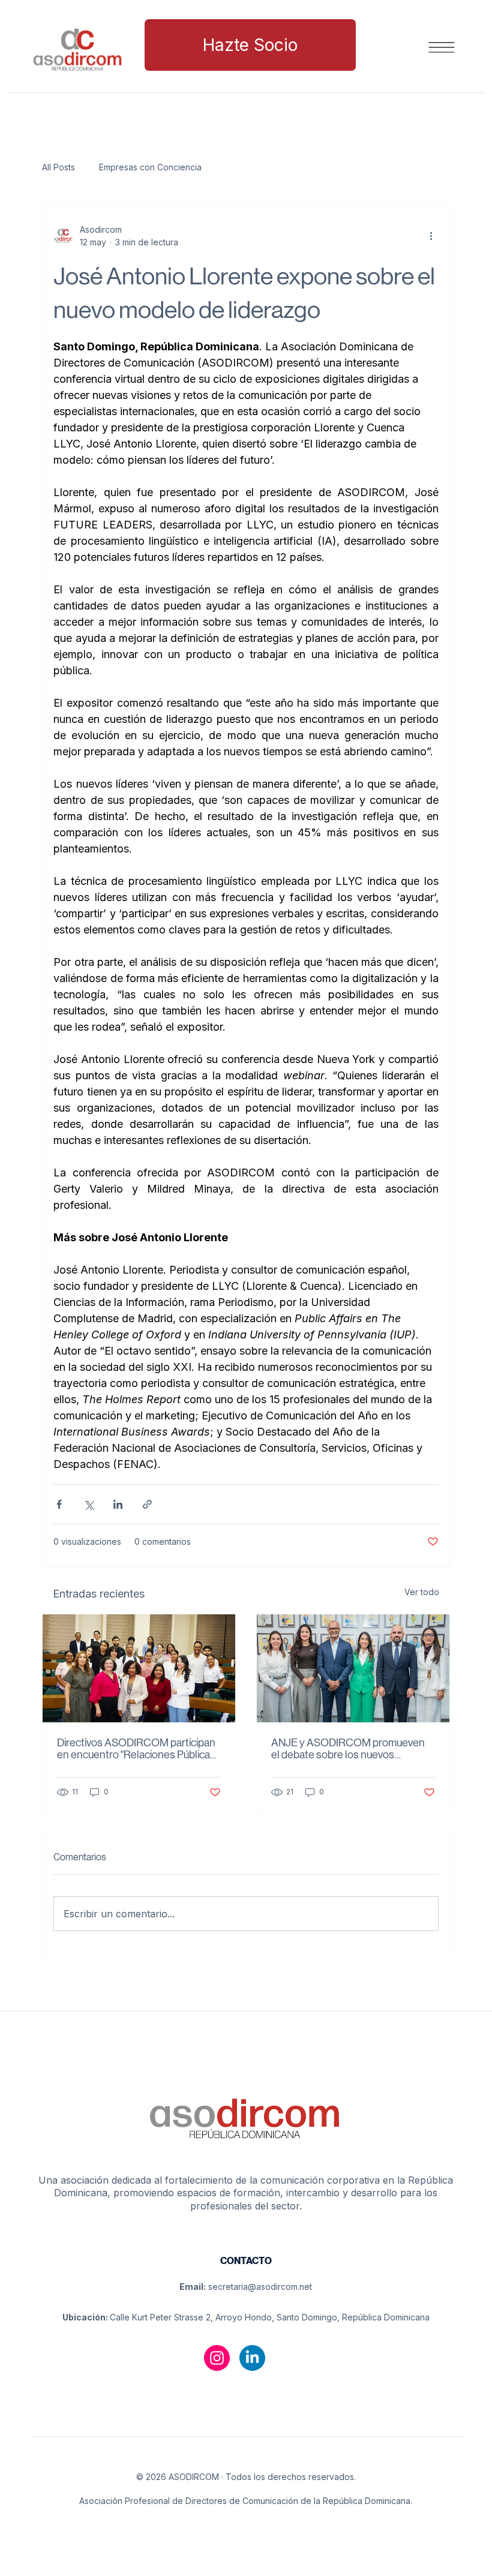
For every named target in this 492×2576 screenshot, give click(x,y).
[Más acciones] (431, 236)
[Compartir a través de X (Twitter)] (88, 1504)
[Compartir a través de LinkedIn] (118, 1504)
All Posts (58, 167)
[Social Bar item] (217, 2358)
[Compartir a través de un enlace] (147, 1504)
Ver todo (422, 1592)
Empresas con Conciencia (150, 167)
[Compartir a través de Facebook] (59, 1504)
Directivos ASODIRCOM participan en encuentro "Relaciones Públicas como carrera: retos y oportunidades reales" (136, 1749)
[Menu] (442, 47)
